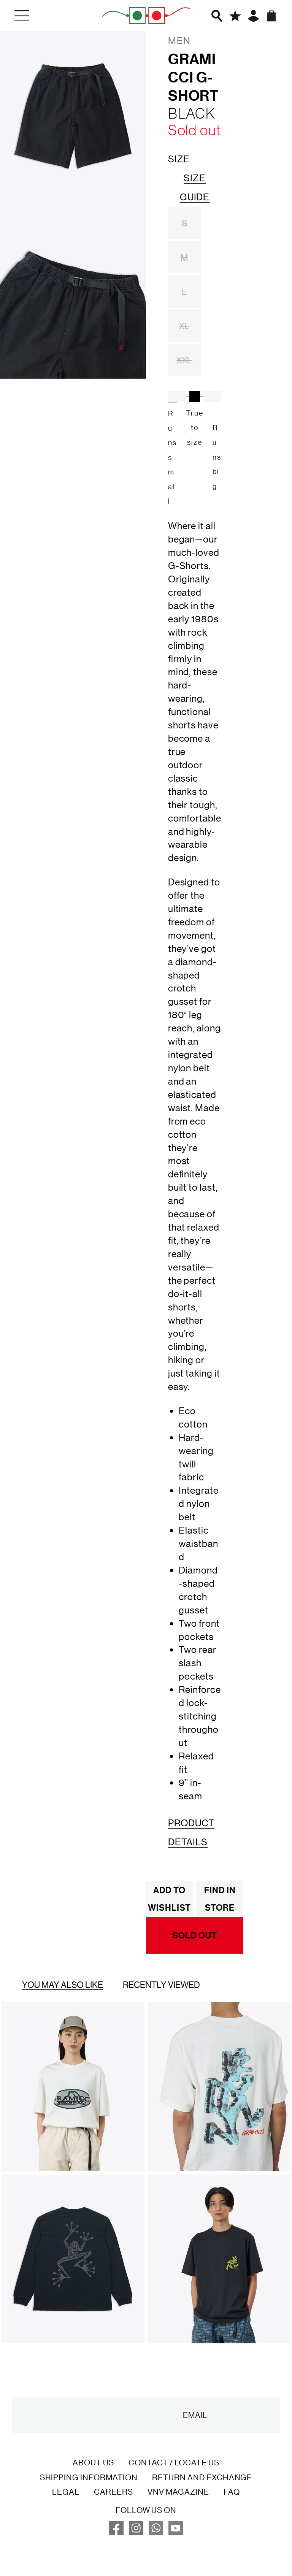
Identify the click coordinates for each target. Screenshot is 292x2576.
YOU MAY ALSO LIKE (63, 1984)
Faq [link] (232, 2492)
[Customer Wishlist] (235, 16)
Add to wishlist (169, 1899)
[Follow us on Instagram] (136, 2532)
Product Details (191, 1832)
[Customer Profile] (253, 16)
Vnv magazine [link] (178, 2492)
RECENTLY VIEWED (161, 1984)
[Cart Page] (272, 16)
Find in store (220, 1899)
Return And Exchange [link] (202, 2477)
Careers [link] (113, 2492)
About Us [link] (93, 2462)
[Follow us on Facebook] (116, 2532)
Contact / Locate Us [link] (174, 2462)
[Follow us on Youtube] (176, 2532)
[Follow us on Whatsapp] (156, 2532)
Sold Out (195, 1935)
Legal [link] (66, 2492)
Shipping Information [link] (89, 2477)
